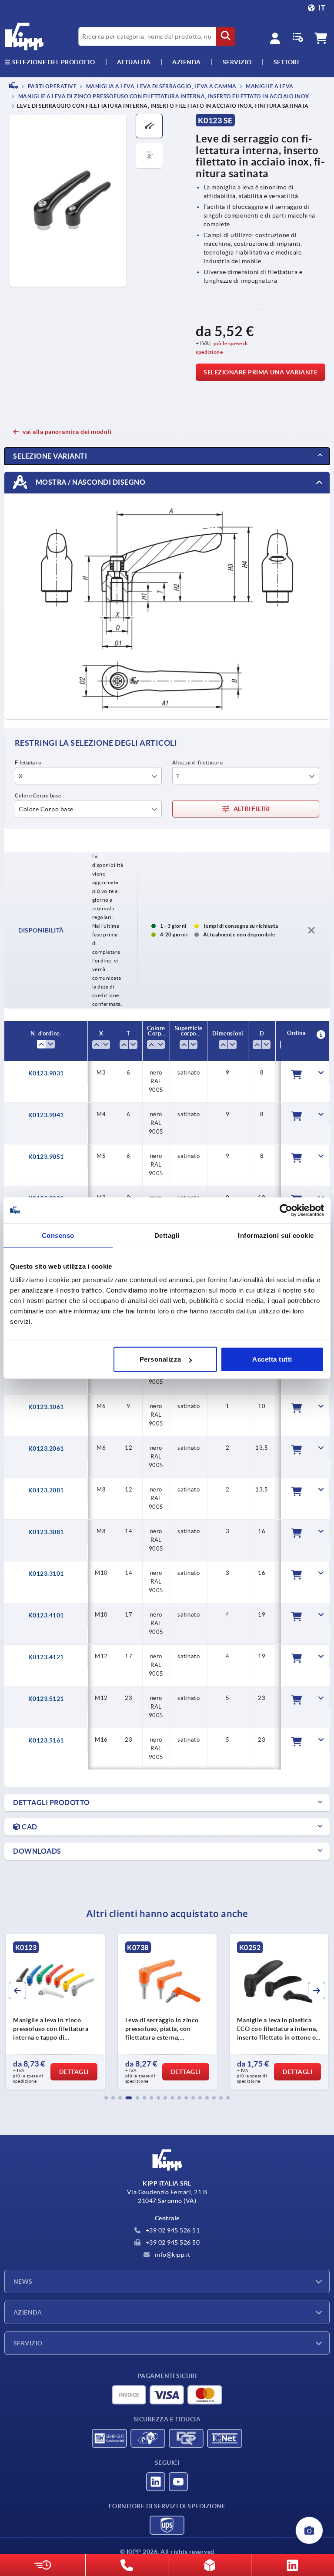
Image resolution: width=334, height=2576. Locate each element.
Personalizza (160, 1359)
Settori (286, 62)
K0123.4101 (46, 1615)
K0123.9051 (46, 1157)
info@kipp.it (172, 2255)
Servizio (28, 2343)
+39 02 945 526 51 (172, 2230)
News (23, 2282)
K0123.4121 (46, 1657)
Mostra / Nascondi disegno (90, 482)
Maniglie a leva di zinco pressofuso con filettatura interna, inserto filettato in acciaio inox (163, 97)
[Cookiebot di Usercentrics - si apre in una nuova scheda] (286, 1210)
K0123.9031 (46, 1073)
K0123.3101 (46, 1574)
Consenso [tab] (58, 1235)
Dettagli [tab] (167, 1235)
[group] (73, 2012)
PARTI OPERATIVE (52, 86)
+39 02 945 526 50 (172, 2242)
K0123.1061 (46, 1407)
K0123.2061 (46, 1448)
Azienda (187, 62)
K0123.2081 (46, 1490)
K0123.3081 (46, 1532)
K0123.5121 (46, 1699)
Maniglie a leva (269, 86)
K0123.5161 (46, 1740)
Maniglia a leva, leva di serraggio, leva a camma (161, 86)
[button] (106, 2098)
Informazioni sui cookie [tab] (276, 1235)
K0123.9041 (46, 1115)
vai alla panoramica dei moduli (67, 432)
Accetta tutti (272, 1359)
